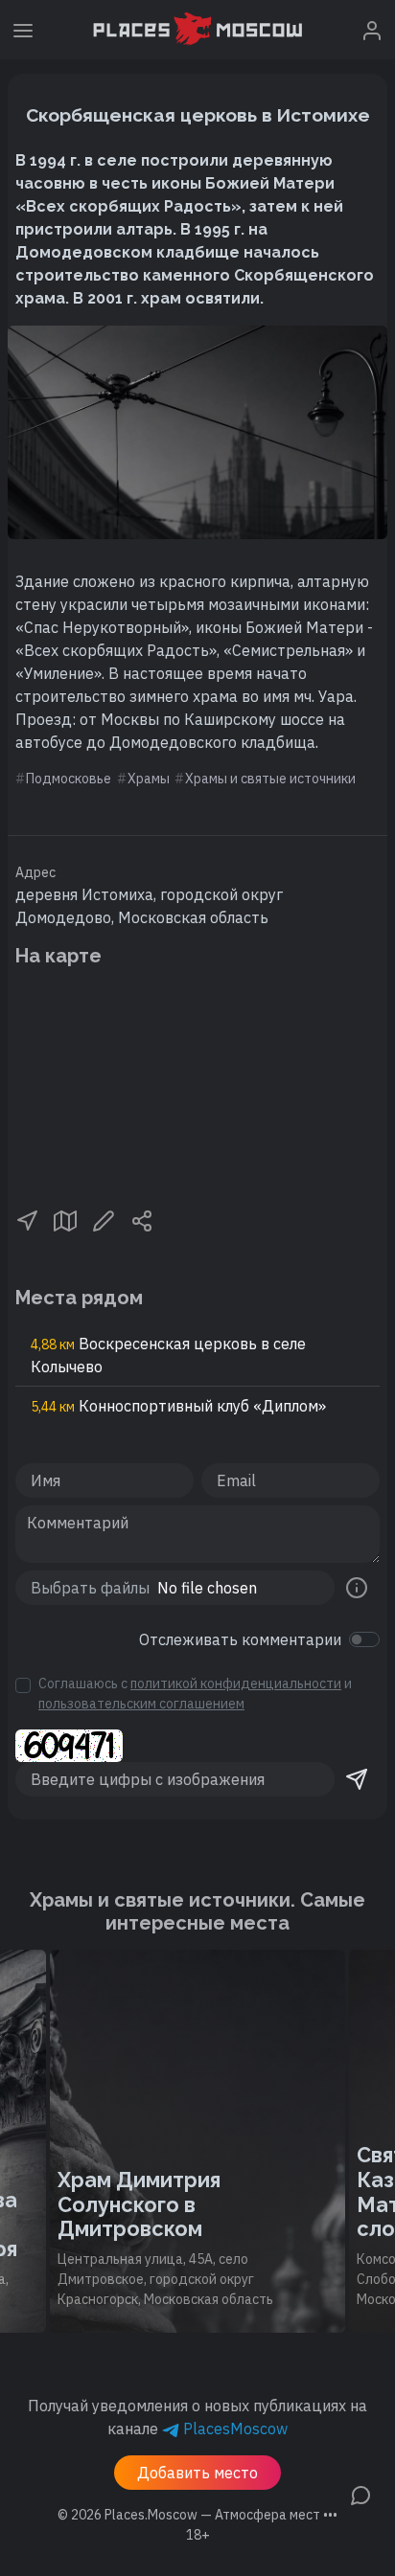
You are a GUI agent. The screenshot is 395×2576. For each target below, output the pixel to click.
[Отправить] (357, 1779)
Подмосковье (69, 779)
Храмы (149, 779)
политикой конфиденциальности (236, 1683)
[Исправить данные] (104, 1220)
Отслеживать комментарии (240, 1639)
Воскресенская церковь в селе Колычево (168, 1355)
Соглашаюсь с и (195, 1694)
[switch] (364, 1639)
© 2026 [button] (197, 2515)
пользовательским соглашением (141, 1704)
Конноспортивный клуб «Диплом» (178, 1406)
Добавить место (197, 2473)
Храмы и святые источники (270, 779)
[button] (27, 1220)
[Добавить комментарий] (360, 2494)
